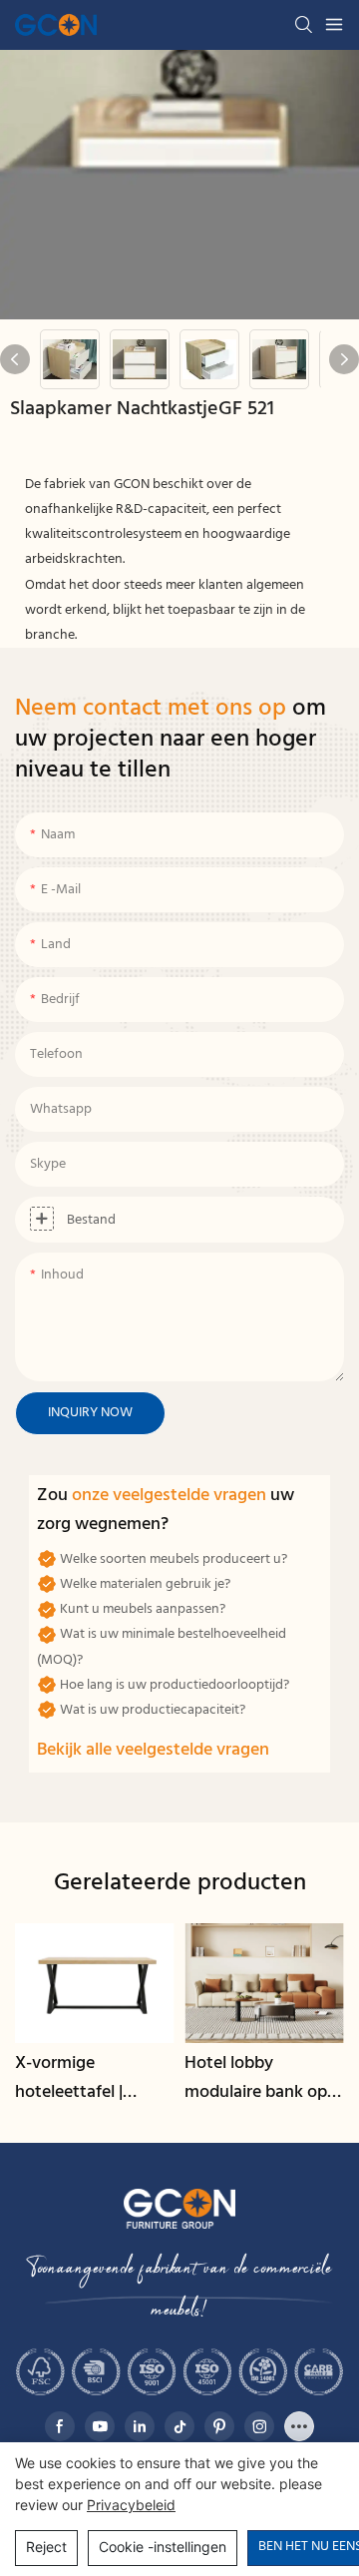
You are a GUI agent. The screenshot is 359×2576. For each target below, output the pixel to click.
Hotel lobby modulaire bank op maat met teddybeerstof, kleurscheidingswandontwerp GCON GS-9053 (264, 2079)
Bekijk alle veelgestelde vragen (153, 1750)
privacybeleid (131, 2505)
